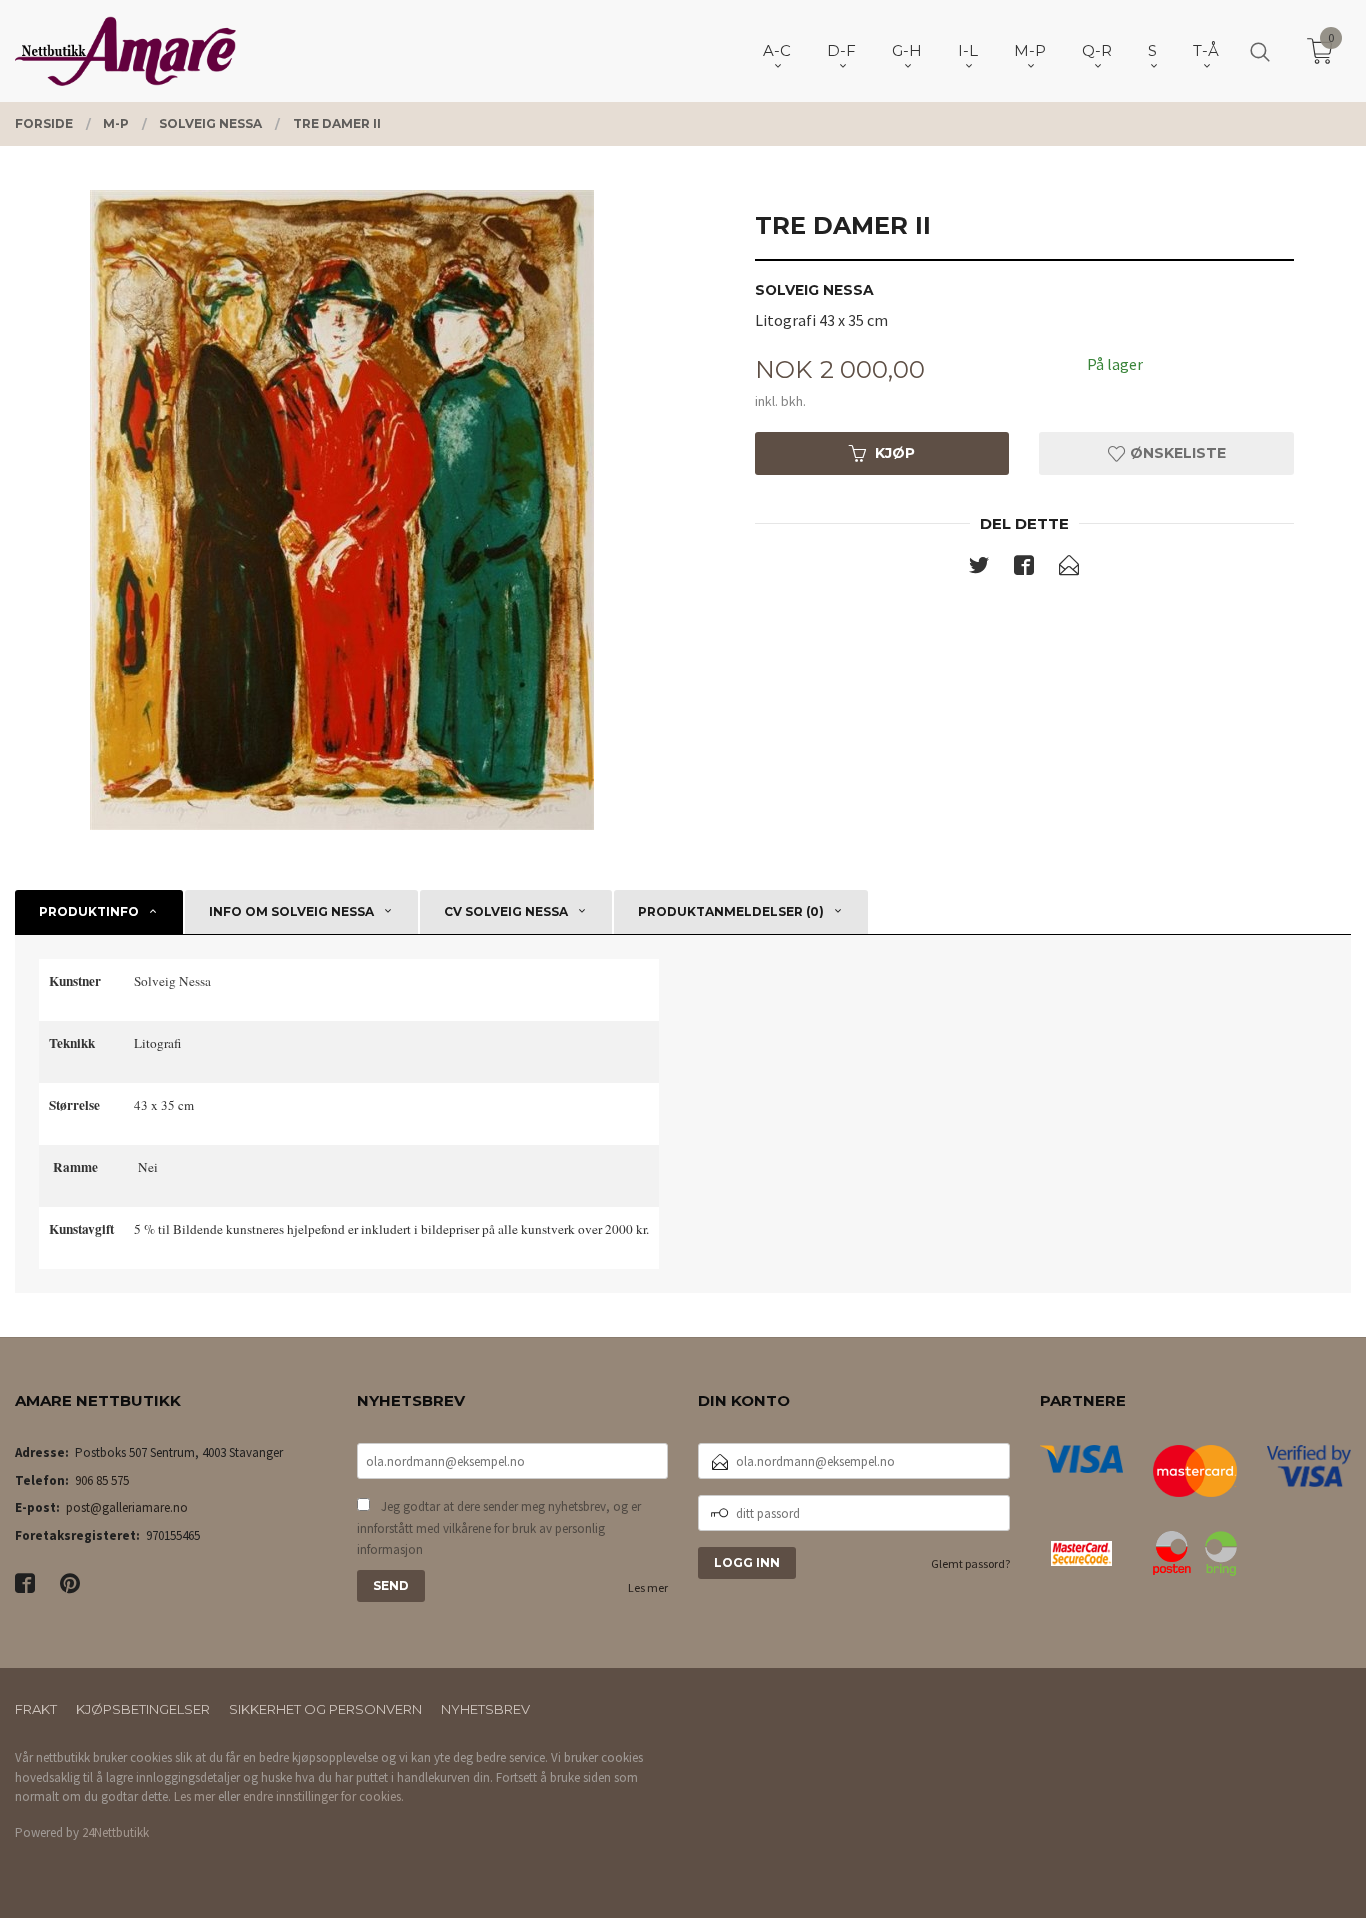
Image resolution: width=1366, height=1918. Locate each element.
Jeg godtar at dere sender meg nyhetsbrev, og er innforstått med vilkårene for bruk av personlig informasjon (499, 1528)
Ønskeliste (1176, 453)
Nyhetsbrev (485, 1709)
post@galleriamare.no (127, 1507)
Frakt (36, 1709)
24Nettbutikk (115, 1832)
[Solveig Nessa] (341, 510)
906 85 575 (102, 1480)
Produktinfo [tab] (89, 911)
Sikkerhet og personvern (325, 1709)
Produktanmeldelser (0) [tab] (731, 911)
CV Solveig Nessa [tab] (506, 911)
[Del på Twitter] (979, 569)
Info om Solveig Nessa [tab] (291, 911)
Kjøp (895, 453)
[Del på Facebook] (1024, 569)
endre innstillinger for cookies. (323, 1796)
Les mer (648, 1587)
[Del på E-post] (1069, 569)
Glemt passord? (970, 1563)
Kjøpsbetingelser (143, 1709)
